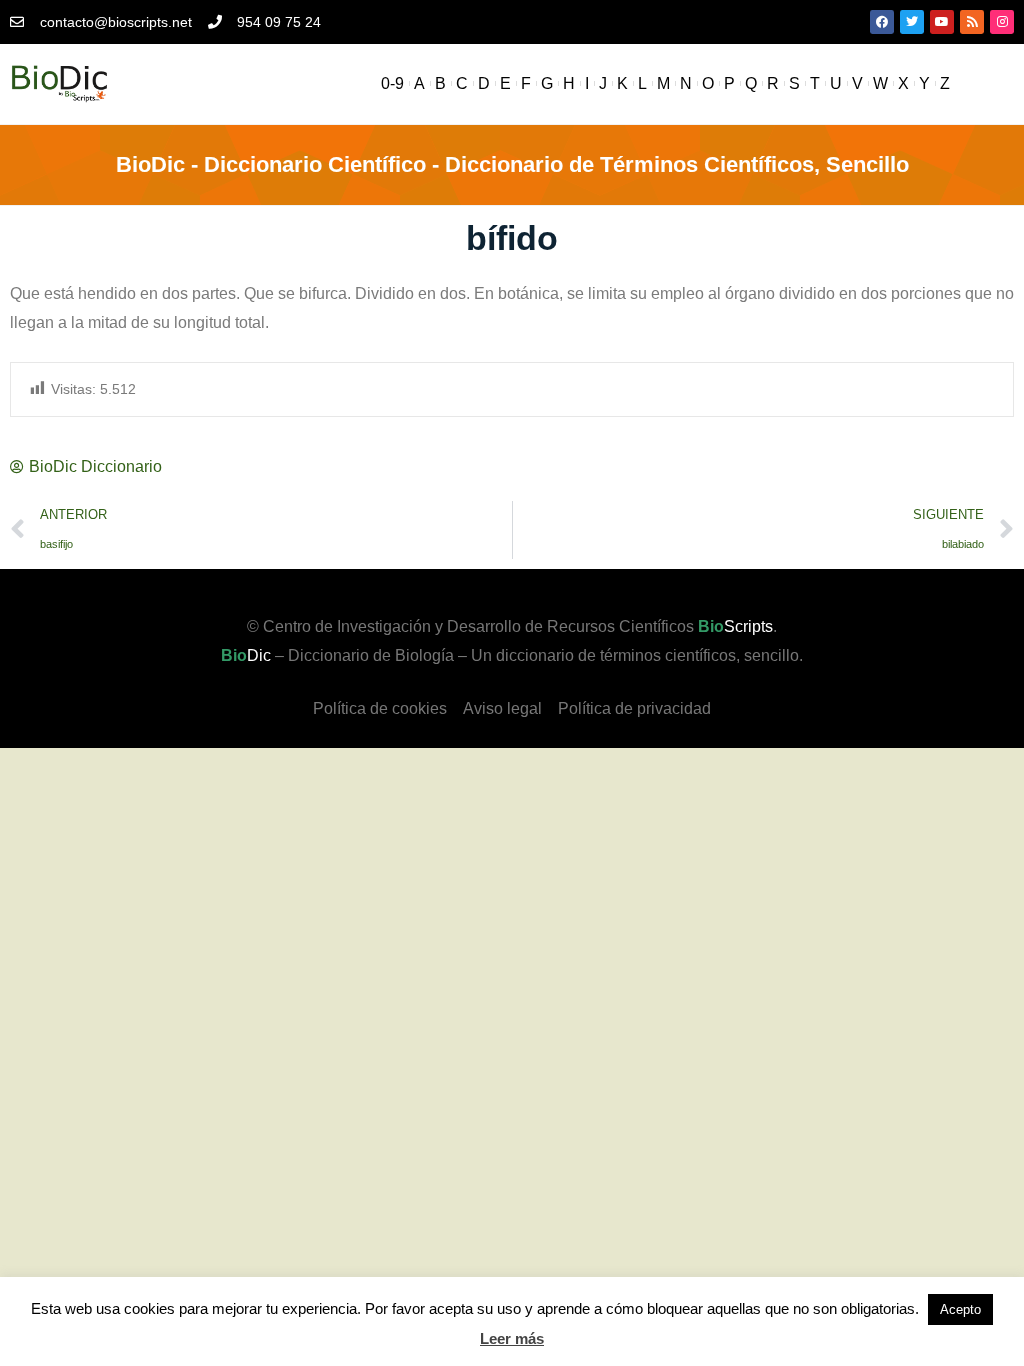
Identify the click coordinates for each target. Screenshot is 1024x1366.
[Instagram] (1002, 22)
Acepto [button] (960, 1309)
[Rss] (972, 22)
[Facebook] (882, 22)
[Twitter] (912, 22)
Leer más (512, 1338)
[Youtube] (942, 22)
